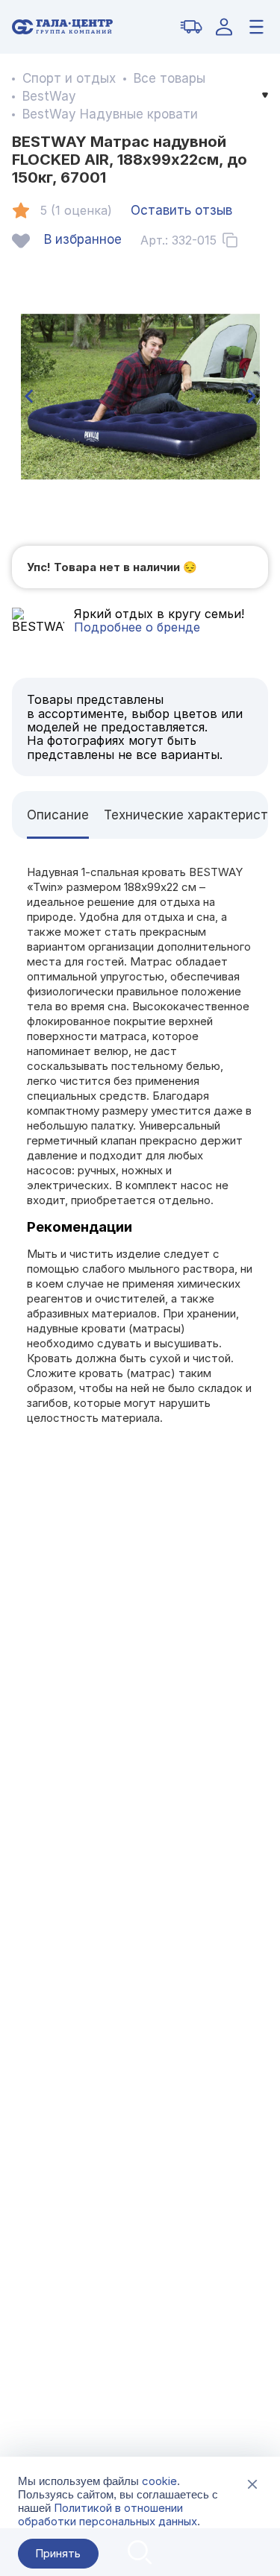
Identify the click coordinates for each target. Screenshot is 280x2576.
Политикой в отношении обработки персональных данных (108, 2514)
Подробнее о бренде (137, 627)
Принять (58, 2553)
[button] (28, 397)
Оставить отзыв (181, 210)
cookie (159, 2481)
